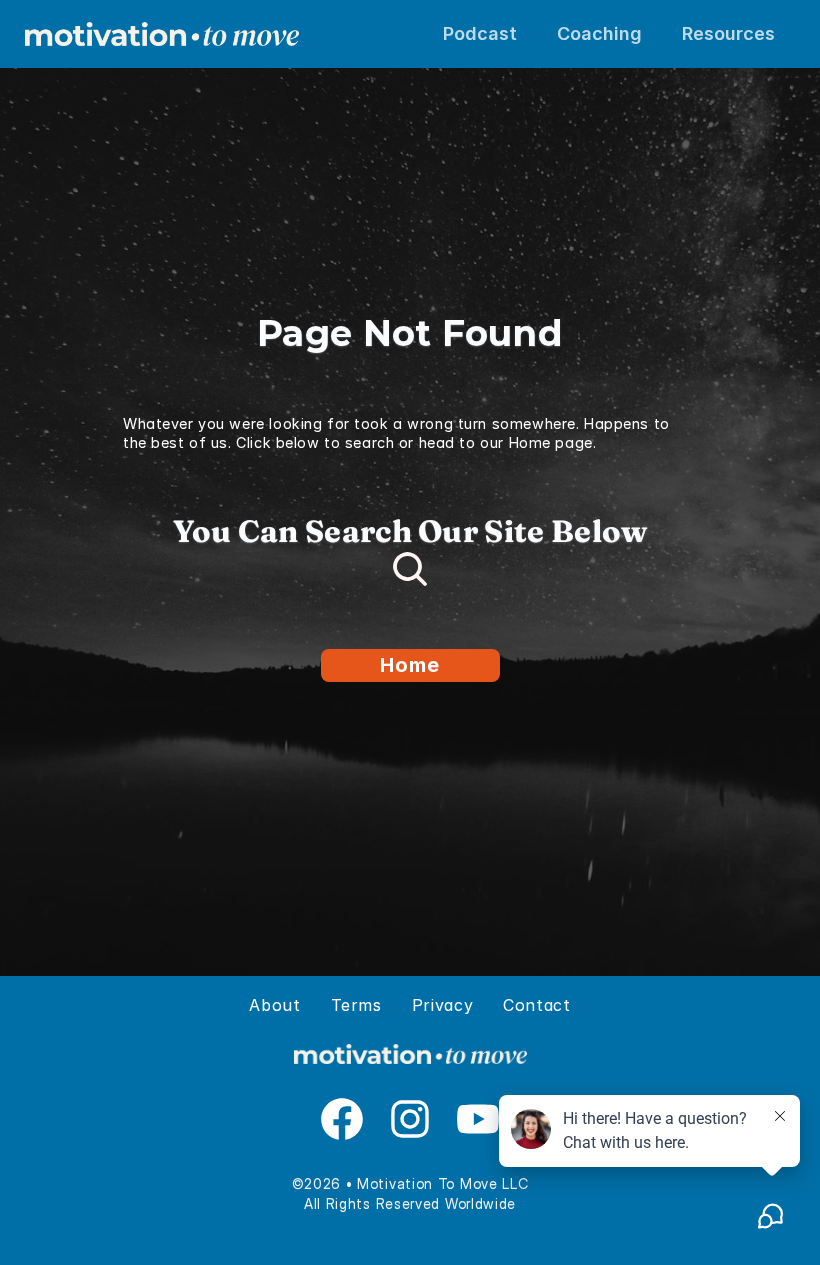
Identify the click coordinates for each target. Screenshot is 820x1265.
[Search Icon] (410, 569)
